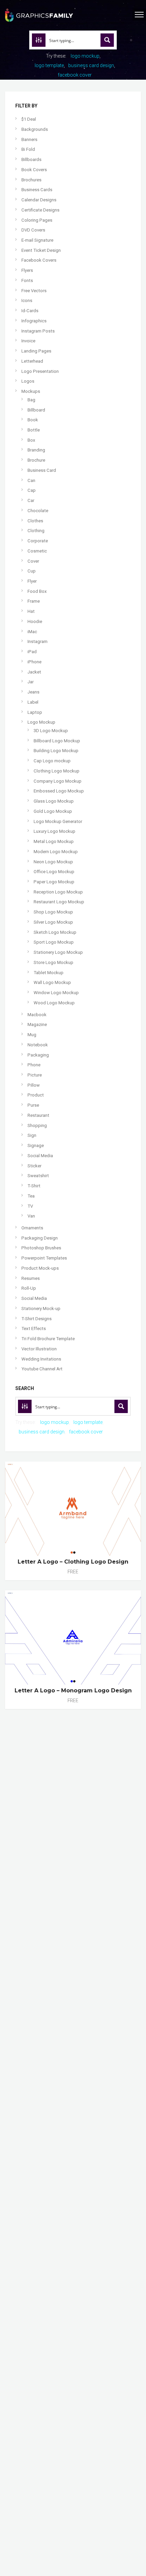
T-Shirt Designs (36, 1319)
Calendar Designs (39, 200)
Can (31, 480)
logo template (49, 65)
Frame (34, 601)
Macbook (37, 1015)
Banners (29, 139)
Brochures (31, 180)
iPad (32, 652)
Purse (33, 1105)
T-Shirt (34, 1186)
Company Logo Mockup (58, 781)
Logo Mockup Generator (58, 821)
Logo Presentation (40, 371)
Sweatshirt (38, 1176)
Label (33, 702)
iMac (32, 632)
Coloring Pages (37, 220)
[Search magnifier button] (107, 40)
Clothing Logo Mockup (57, 771)
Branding (36, 450)
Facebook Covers (39, 260)
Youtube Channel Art (42, 1369)
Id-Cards (30, 311)
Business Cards (37, 190)
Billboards (31, 159)
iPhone (34, 662)
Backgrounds (35, 129)
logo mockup (85, 56)
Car (31, 500)
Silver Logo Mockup (53, 922)
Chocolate (38, 511)
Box (31, 440)
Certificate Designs (40, 210)
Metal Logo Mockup (54, 841)
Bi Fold (28, 149)
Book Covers (34, 170)
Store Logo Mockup (53, 962)
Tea (31, 1196)
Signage (36, 1145)
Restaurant (38, 1115)
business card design (91, 65)
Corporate (38, 541)
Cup (32, 571)
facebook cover (75, 75)
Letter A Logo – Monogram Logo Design (73, 1690)
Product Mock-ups (40, 1268)
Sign (32, 1135)
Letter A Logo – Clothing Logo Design (73, 1562)
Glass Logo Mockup (54, 801)
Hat (31, 611)
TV (30, 1206)
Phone (34, 1065)
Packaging (38, 1055)
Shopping (37, 1125)
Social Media (40, 1156)
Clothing (36, 531)
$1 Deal (29, 119)
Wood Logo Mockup (54, 1003)
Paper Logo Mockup (54, 882)
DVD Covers (33, 230)
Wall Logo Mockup (52, 982)
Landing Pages (36, 351)
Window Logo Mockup (56, 993)
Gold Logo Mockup (53, 811)
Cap (32, 490)
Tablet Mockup (49, 973)
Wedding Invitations (41, 1359)
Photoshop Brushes (41, 1248)
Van (31, 1216)
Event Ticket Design (41, 250)
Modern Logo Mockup (56, 852)
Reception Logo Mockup (58, 892)
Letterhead (32, 361)
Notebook (38, 1045)
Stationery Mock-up (41, 1309)
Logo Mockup (41, 722)
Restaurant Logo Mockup (59, 902)
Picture (35, 1075)
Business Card (42, 470)
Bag (31, 400)
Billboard (36, 410)
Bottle (34, 430)
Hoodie (35, 621)
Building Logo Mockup (56, 751)
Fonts (27, 280)
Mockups (31, 391)
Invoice (28, 341)
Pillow (34, 1085)
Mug (32, 1035)
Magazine (37, 1024)
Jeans (33, 692)
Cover (33, 561)
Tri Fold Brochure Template (48, 1339)
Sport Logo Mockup (54, 942)
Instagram (38, 641)
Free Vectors (34, 291)
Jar (31, 682)
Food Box (37, 591)
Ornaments (32, 1228)
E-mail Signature (37, 240)
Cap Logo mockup (52, 761)
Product (36, 1095)
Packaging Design (40, 1238)
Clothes (35, 521)
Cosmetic (37, 551)
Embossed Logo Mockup (59, 791)
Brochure (36, 460)
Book (33, 420)
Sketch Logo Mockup (55, 932)
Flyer (32, 581)
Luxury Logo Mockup (54, 831)
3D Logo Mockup (51, 731)
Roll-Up (29, 1288)
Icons (27, 300)
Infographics (34, 321)
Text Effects (34, 1329)
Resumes (31, 1278)
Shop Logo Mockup (53, 912)
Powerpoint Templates (44, 1258)
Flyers (27, 270)
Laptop (35, 712)
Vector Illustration (39, 1349)
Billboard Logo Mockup (57, 741)
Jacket (34, 672)
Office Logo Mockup (54, 872)
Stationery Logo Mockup (58, 952)
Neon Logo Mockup (53, 862)
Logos (28, 381)
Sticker (34, 1166)
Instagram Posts (38, 331)
